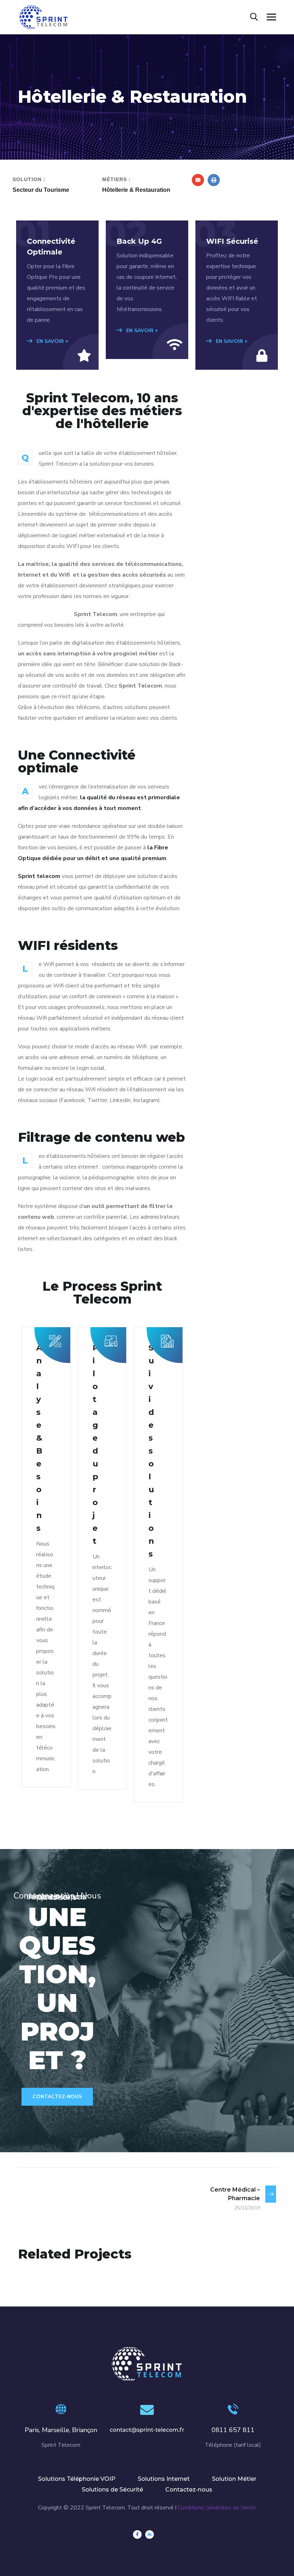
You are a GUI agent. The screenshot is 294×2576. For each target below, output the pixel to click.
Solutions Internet (164, 2479)
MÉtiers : (117, 179)
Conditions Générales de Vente (217, 2508)
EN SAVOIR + (52, 341)
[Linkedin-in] (150, 2534)
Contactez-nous (57, 2097)
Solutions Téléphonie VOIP (77, 2479)
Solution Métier (234, 2479)
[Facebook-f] (137, 2534)
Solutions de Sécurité (112, 2490)
